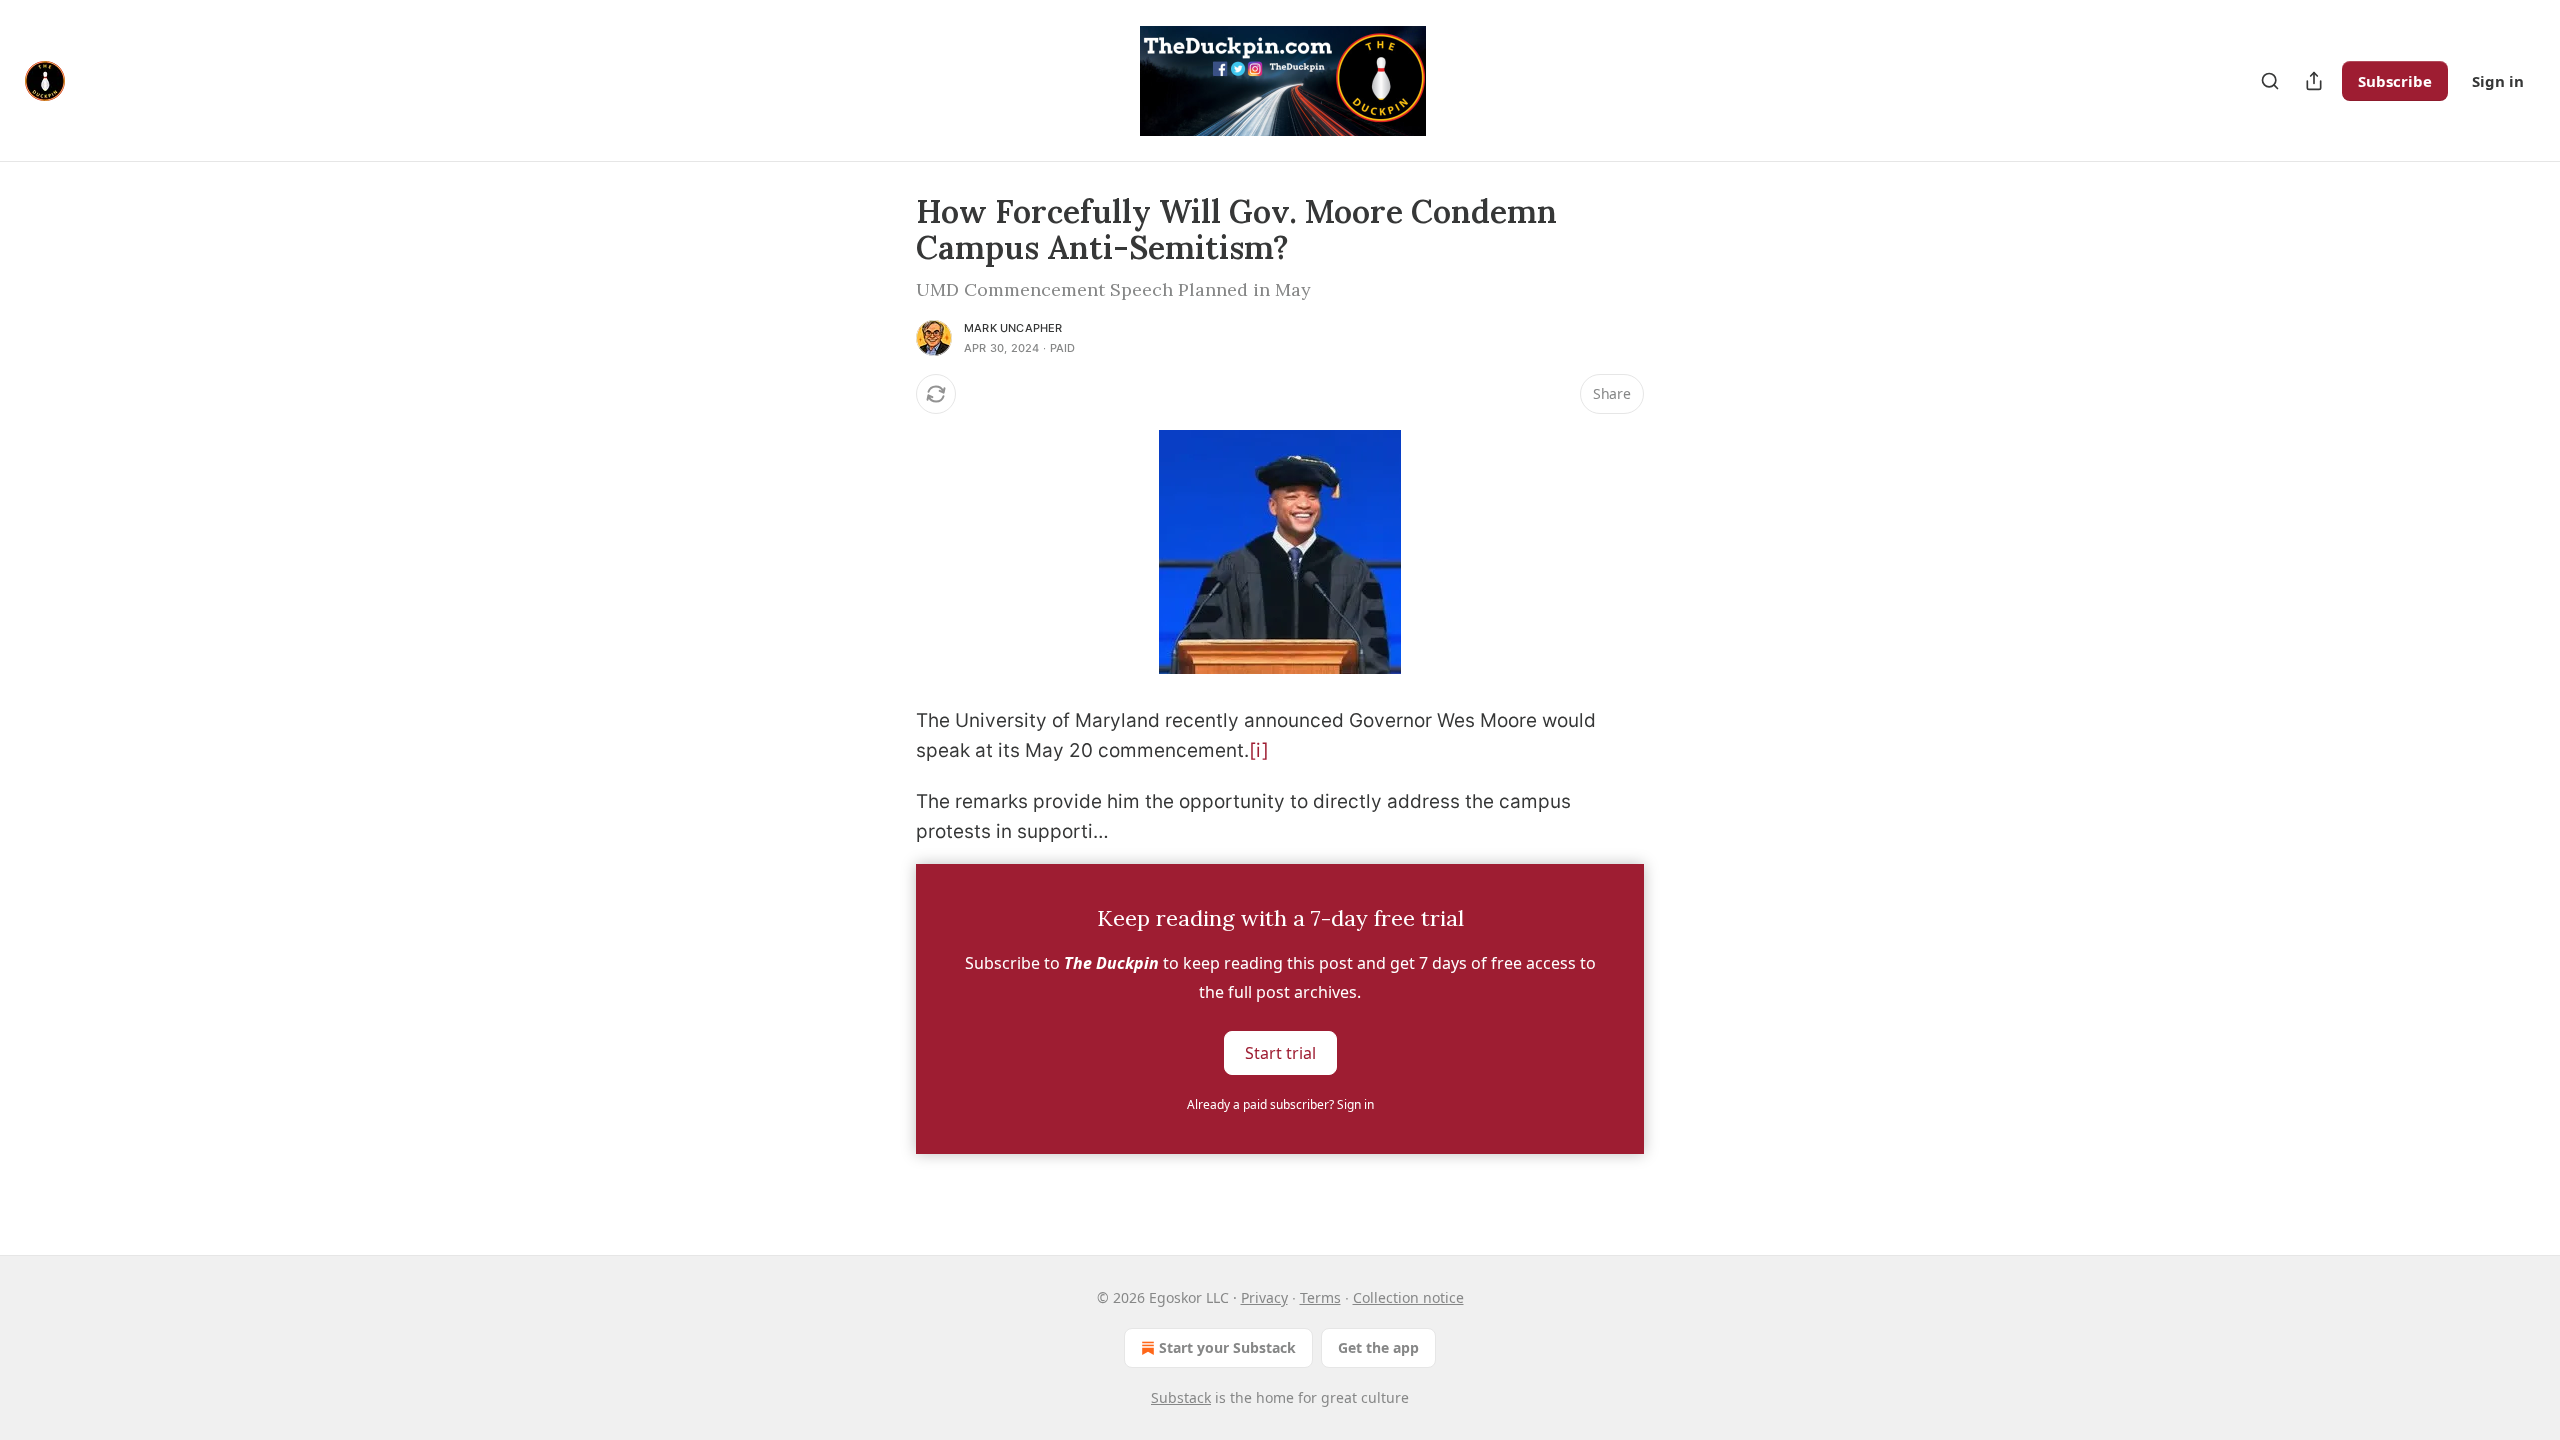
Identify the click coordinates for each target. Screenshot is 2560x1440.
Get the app (1378, 1347)
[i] (1259, 750)
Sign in (2498, 81)
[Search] (2270, 81)
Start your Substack (1227, 1347)
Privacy (1264, 1297)
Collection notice (1408, 1297)
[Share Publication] (2314, 81)
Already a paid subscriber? (1280, 1104)
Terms (1320, 1297)
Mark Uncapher (1013, 328)
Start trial (1280, 1052)
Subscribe (2395, 81)
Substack (1181, 1397)
